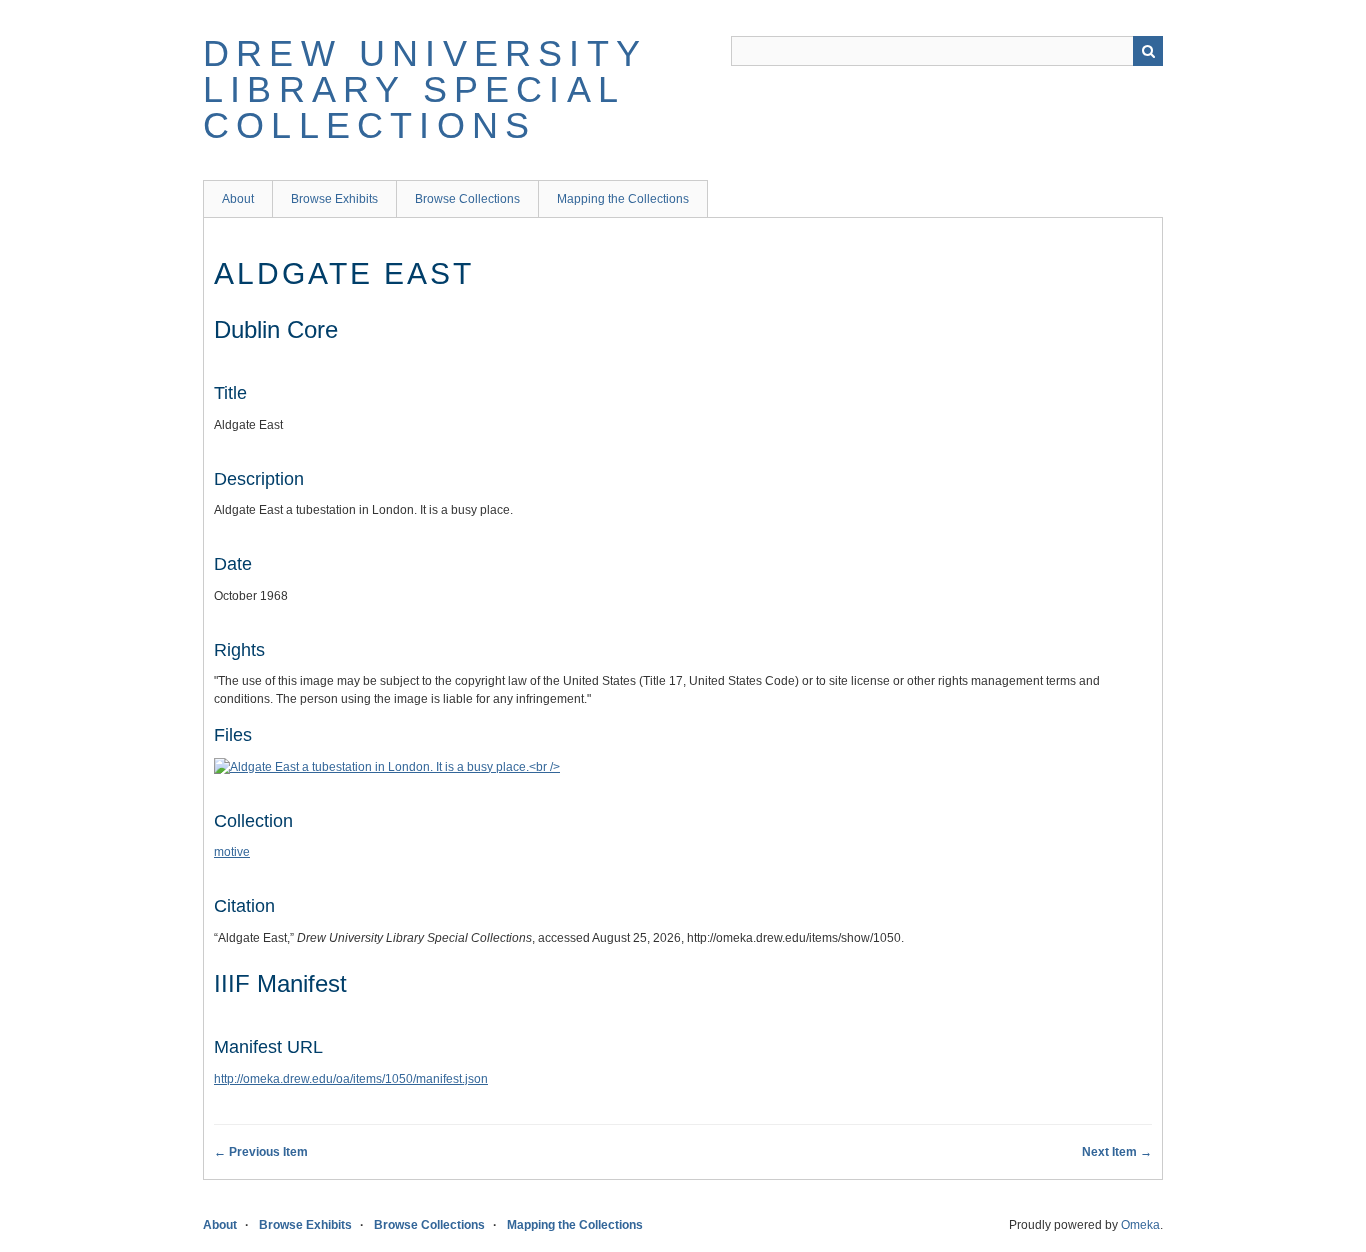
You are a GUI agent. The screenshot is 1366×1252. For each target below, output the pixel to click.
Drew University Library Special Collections (424, 89)
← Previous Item (261, 1152)
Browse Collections (467, 199)
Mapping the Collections (623, 199)
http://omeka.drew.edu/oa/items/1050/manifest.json (351, 1079)
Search (1148, 51)
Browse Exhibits (334, 199)
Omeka (1140, 1225)
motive (232, 852)
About (238, 199)
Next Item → (1117, 1152)
